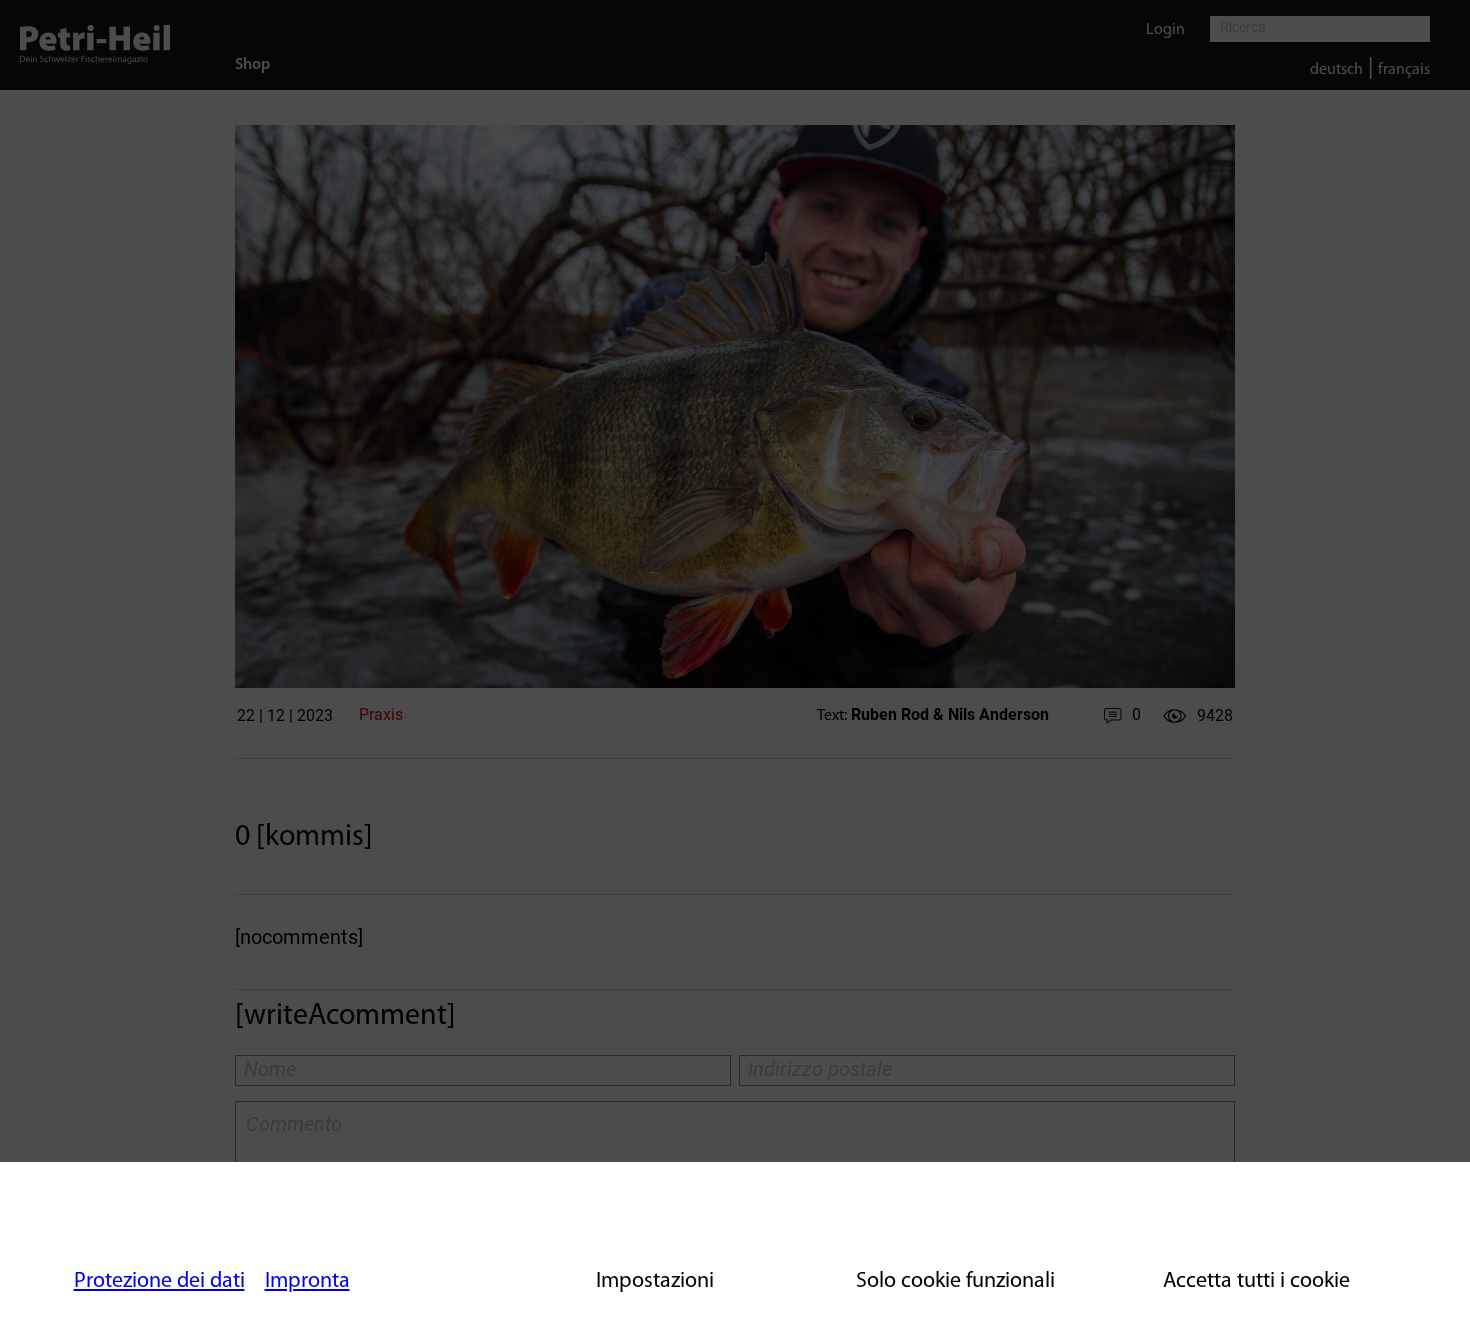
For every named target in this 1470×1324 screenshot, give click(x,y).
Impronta (307, 1281)
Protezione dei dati (159, 1281)
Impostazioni (655, 1281)
